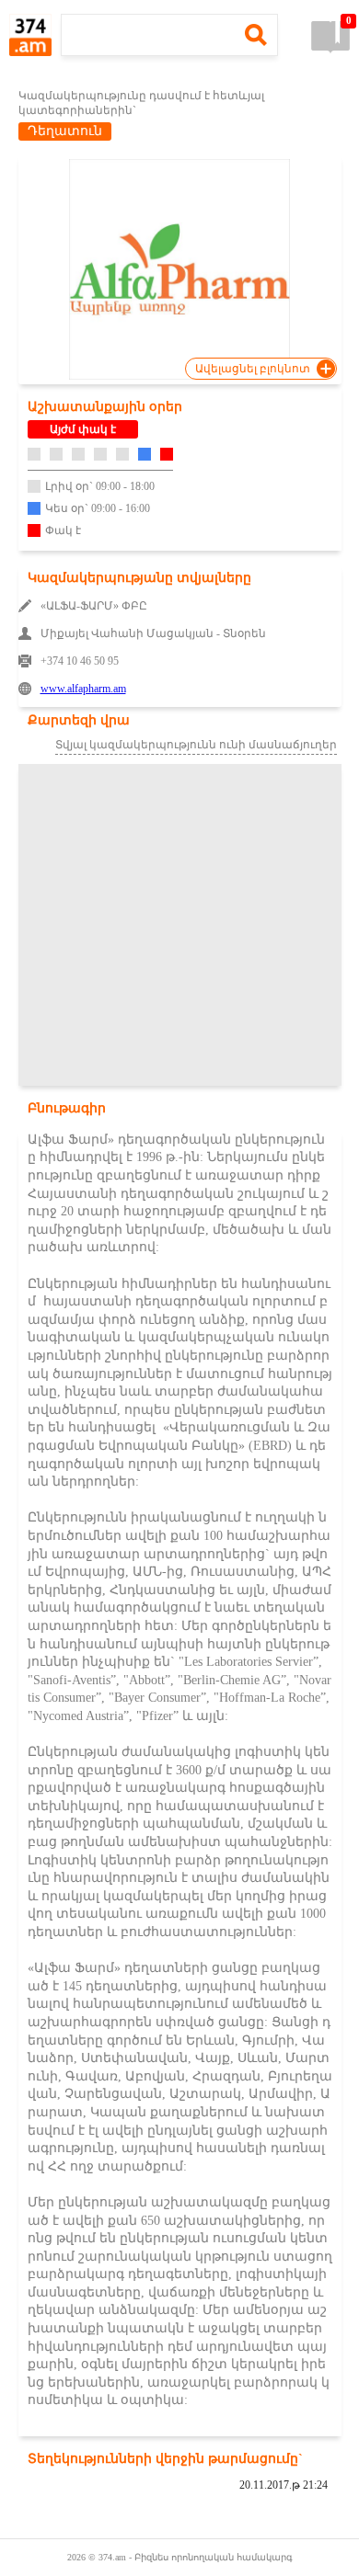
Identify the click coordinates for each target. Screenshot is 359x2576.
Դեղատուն (65, 131)
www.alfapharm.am (83, 689)
